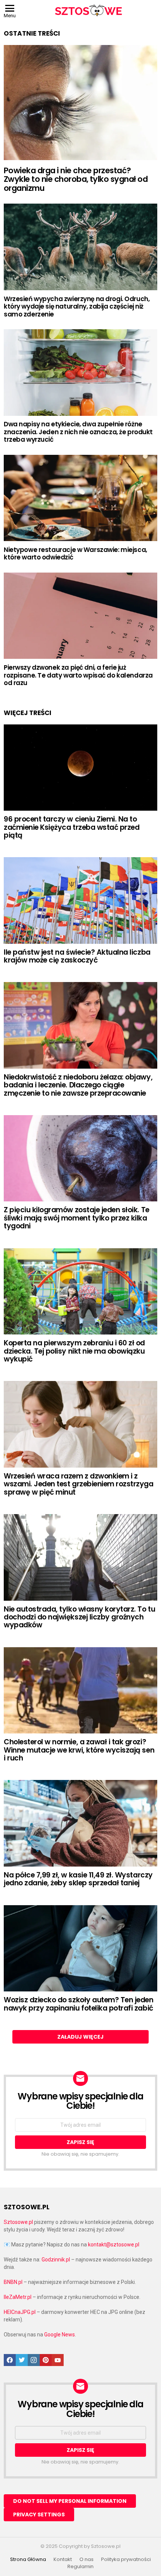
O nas (86, 2560)
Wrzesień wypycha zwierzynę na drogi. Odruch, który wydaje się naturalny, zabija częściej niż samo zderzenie (77, 307)
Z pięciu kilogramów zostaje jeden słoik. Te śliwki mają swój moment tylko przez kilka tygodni (77, 1218)
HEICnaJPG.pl (20, 2312)
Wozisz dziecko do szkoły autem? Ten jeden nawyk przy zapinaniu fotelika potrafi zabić (79, 2004)
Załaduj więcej (80, 2037)
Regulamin (80, 2567)
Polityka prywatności (126, 2560)
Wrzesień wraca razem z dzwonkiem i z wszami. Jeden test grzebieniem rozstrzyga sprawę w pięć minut (79, 1484)
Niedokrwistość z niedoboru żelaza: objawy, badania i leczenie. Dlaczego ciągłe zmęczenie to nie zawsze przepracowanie (78, 1085)
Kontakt (63, 2560)
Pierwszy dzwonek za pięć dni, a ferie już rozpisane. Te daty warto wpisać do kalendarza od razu (78, 675)
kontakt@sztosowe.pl (114, 2245)
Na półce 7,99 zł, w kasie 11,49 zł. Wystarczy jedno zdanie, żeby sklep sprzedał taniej (78, 1879)
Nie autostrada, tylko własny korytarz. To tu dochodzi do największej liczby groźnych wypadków (79, 1617)
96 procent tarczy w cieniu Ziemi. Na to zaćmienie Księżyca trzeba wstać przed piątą (72, 827)
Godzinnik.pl (56, 2260)
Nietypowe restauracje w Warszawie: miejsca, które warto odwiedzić (75, 553)
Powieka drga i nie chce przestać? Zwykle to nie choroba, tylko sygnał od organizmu (76, 179)
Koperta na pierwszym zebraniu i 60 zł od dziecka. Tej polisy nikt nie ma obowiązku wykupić (74, 1351)
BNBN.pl (13, 2282)
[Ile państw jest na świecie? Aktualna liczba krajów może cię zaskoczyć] (80, 900)
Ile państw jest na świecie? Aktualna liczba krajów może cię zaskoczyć (77, 956)
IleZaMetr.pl (18, 2297)
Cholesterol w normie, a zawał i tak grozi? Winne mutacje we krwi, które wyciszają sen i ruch (79, 1750)
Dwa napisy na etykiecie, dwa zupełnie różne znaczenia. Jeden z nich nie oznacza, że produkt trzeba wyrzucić (78, 432)
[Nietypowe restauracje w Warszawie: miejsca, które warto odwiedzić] (80, 498)
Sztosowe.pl (18, 2222)
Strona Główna (28, 2560)
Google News (60, 2335)
